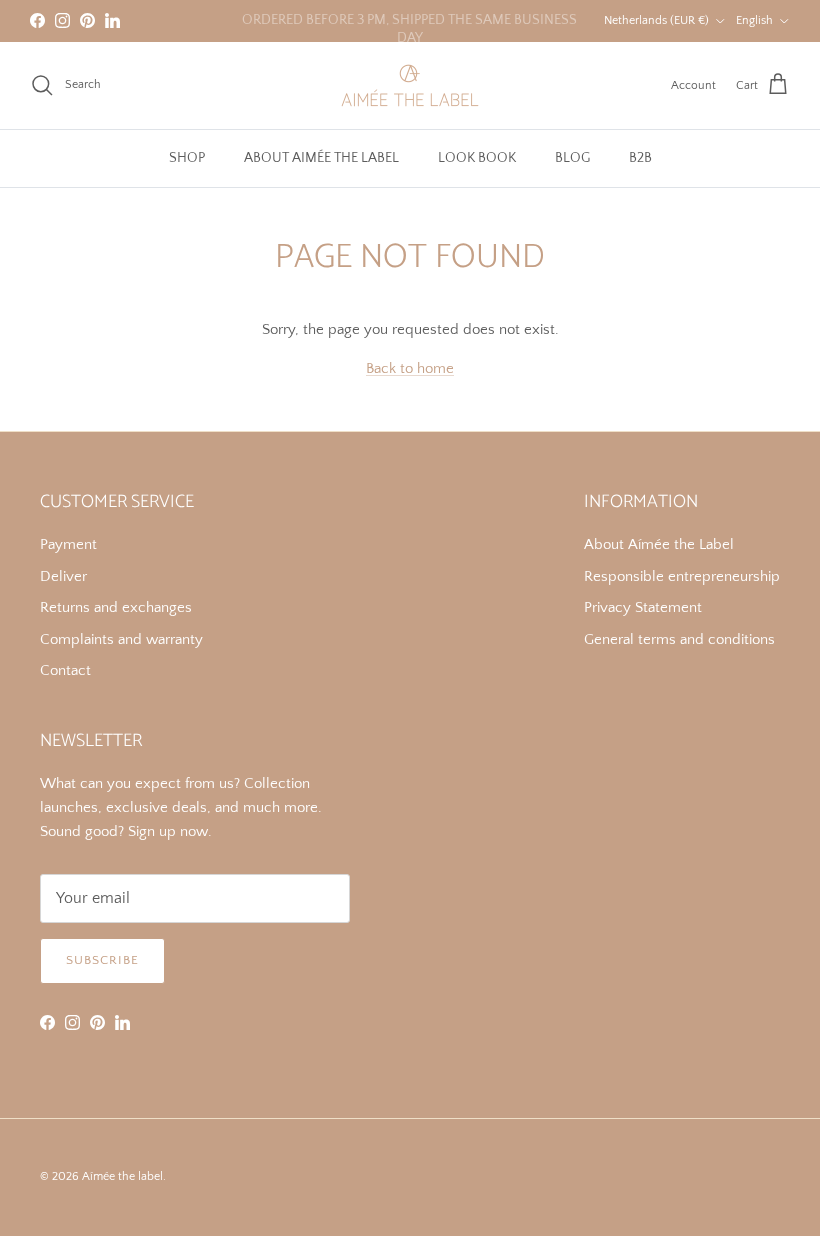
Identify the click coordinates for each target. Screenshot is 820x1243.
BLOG (572, 158)
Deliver (63, 576)
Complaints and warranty (121, 639)
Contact (65, 670)
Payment (68, 544)
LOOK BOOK (477, 158)
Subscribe (102, 960)
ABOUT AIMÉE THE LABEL (321, 158)
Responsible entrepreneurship (682, 576)
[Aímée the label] (410, 85)
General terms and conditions (679, 639)
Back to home (410, 368)
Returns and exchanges (116, 607)
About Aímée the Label (659, 544)
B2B (640, 158)
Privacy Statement (643, 607)
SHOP (187, 158)
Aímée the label (122, 1176)
